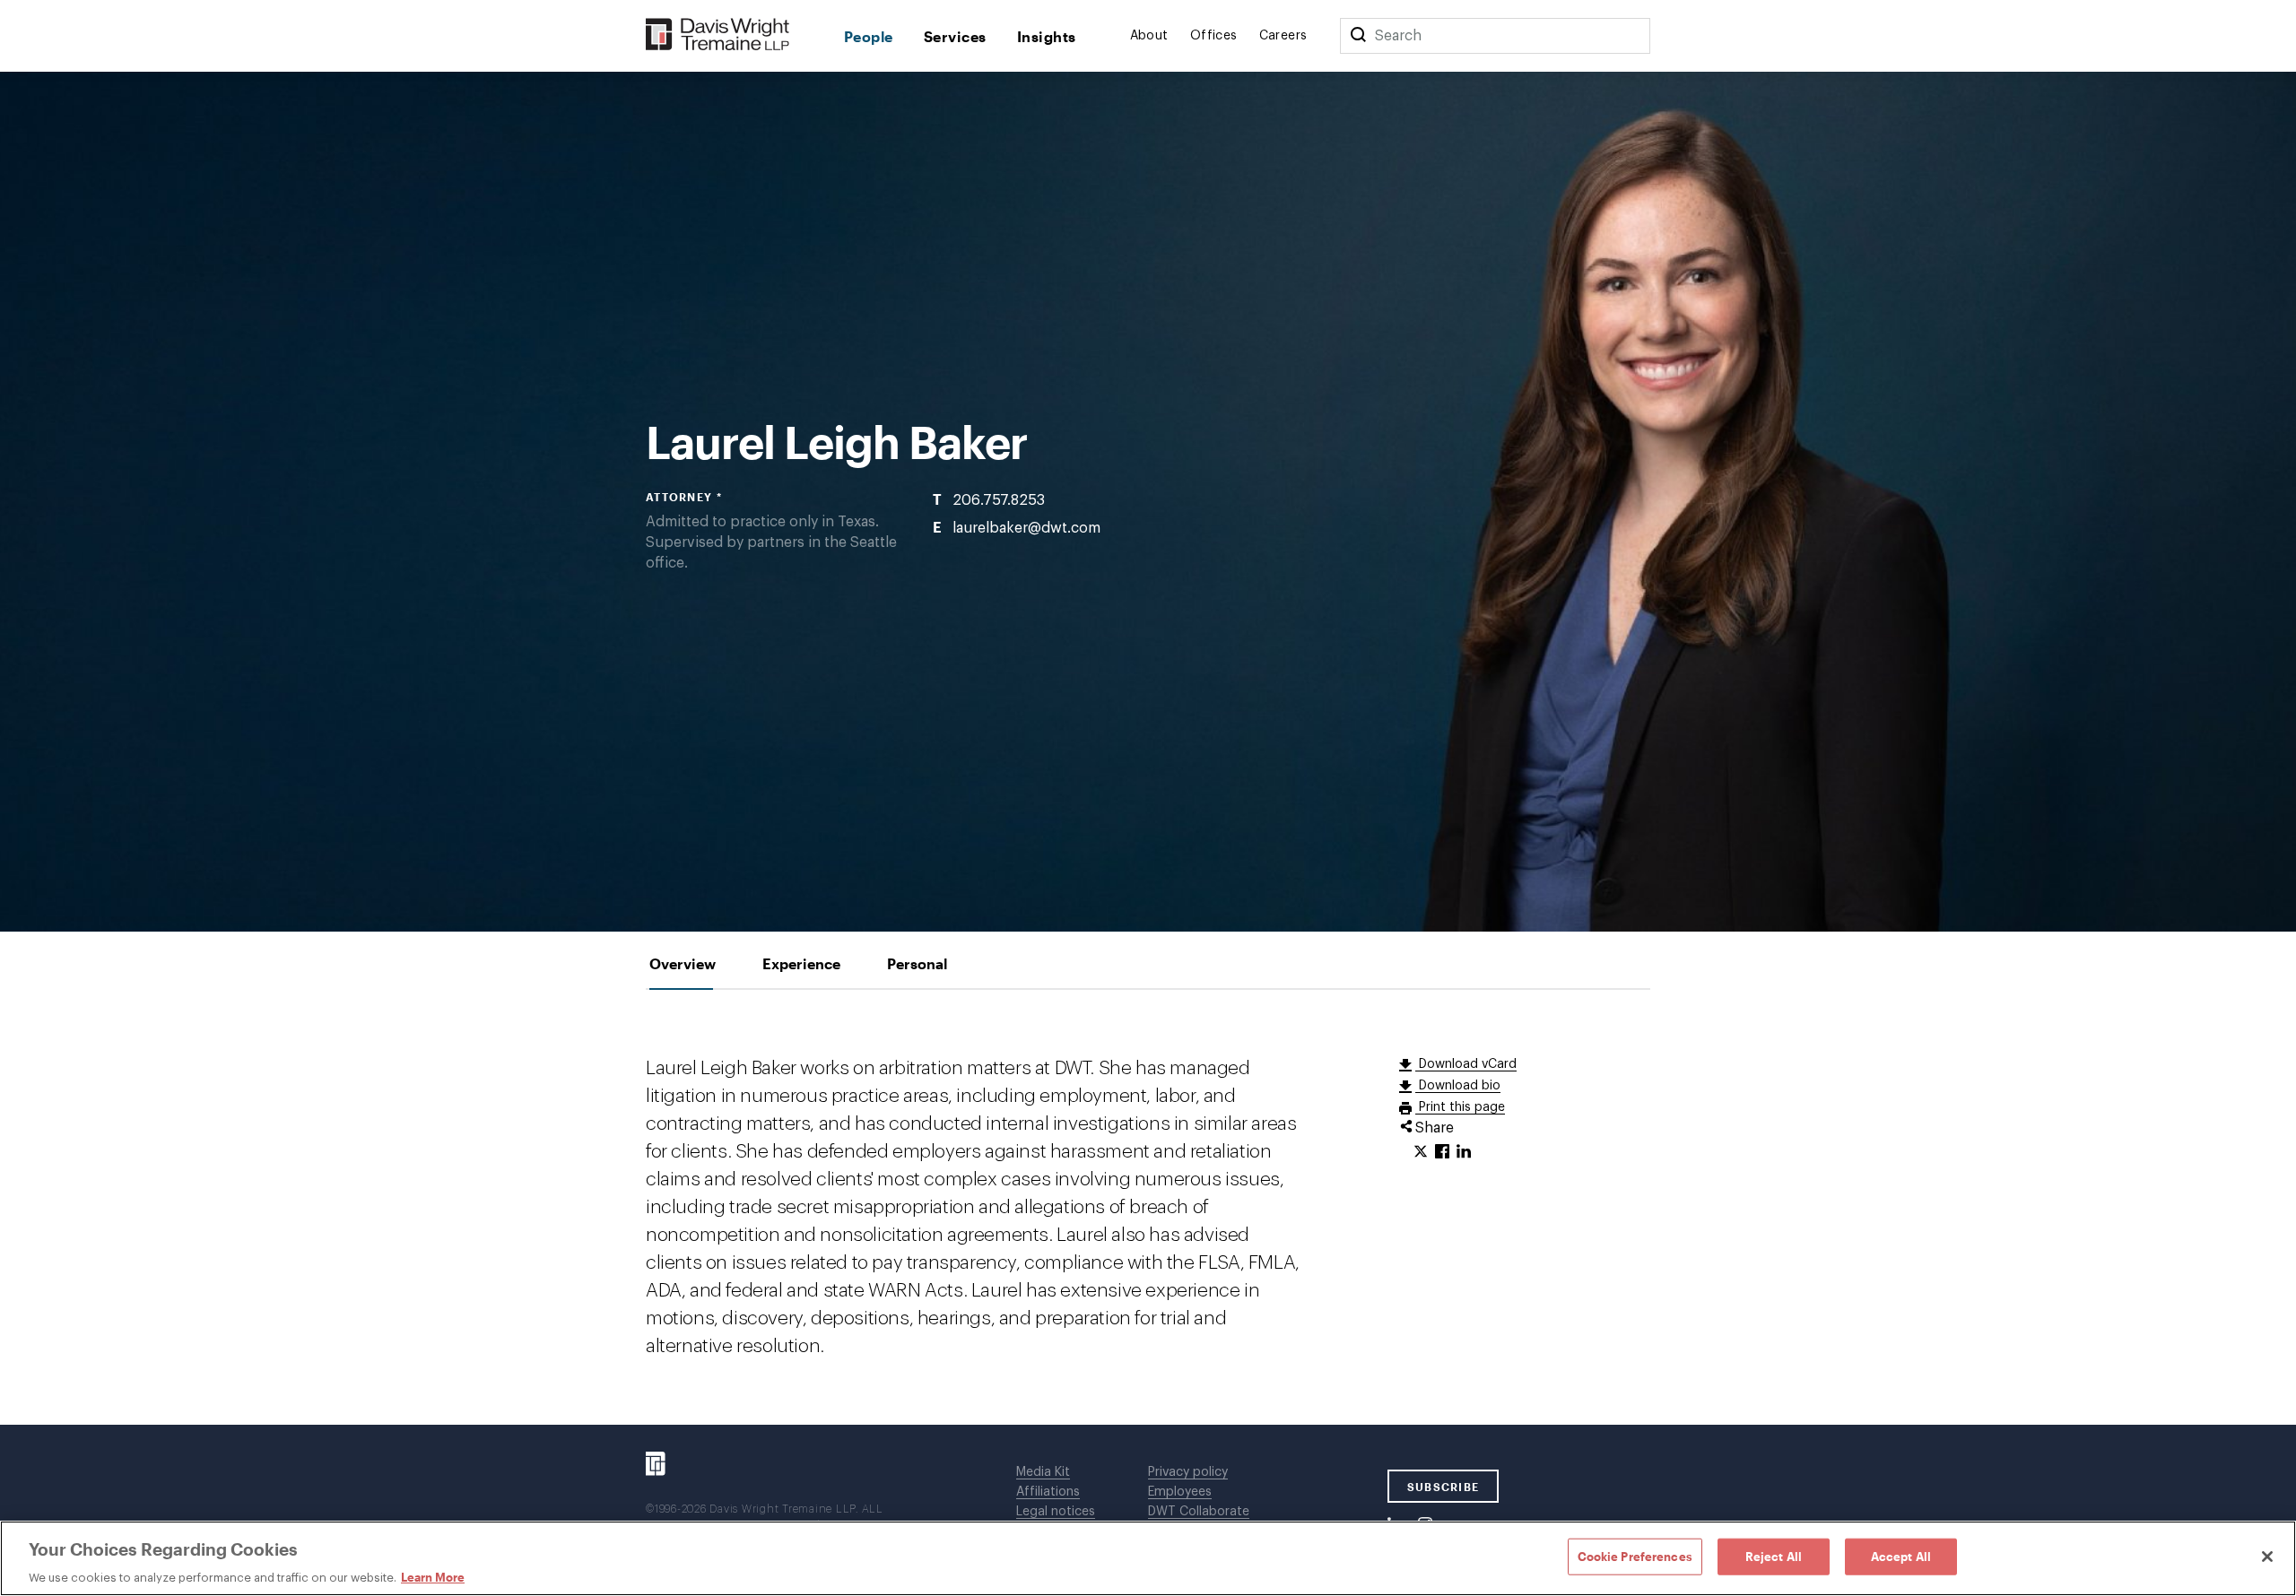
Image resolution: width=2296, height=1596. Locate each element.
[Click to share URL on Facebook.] (1442, 1152)
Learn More (433, 1577)
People (869, 36)
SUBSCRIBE (1444, 1487)
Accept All (1901, 1556)
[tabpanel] (1148, 1207)
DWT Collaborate (1199, 1512)
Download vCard (1466, 1064)
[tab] (683, 963)
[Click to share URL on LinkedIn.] (1464, 1152)
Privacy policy (1188, 1472)
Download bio (1458, 1086)
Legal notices (1056, 1512)
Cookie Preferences (1635, 1556)
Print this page (1460, 1107)
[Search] (1358, 36)
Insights (1047, 36)
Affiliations (1048, 1492)
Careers (1283, 36)
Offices (1214, 36)
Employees (1180, 1492)
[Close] (2267, 1557)
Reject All (1774, 1556)
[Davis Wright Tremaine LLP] (718, 35)
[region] (1148, 1558)
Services (955, 36)
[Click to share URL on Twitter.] (1421, 1152)
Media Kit (1043, 1472)
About (1149, 36)
